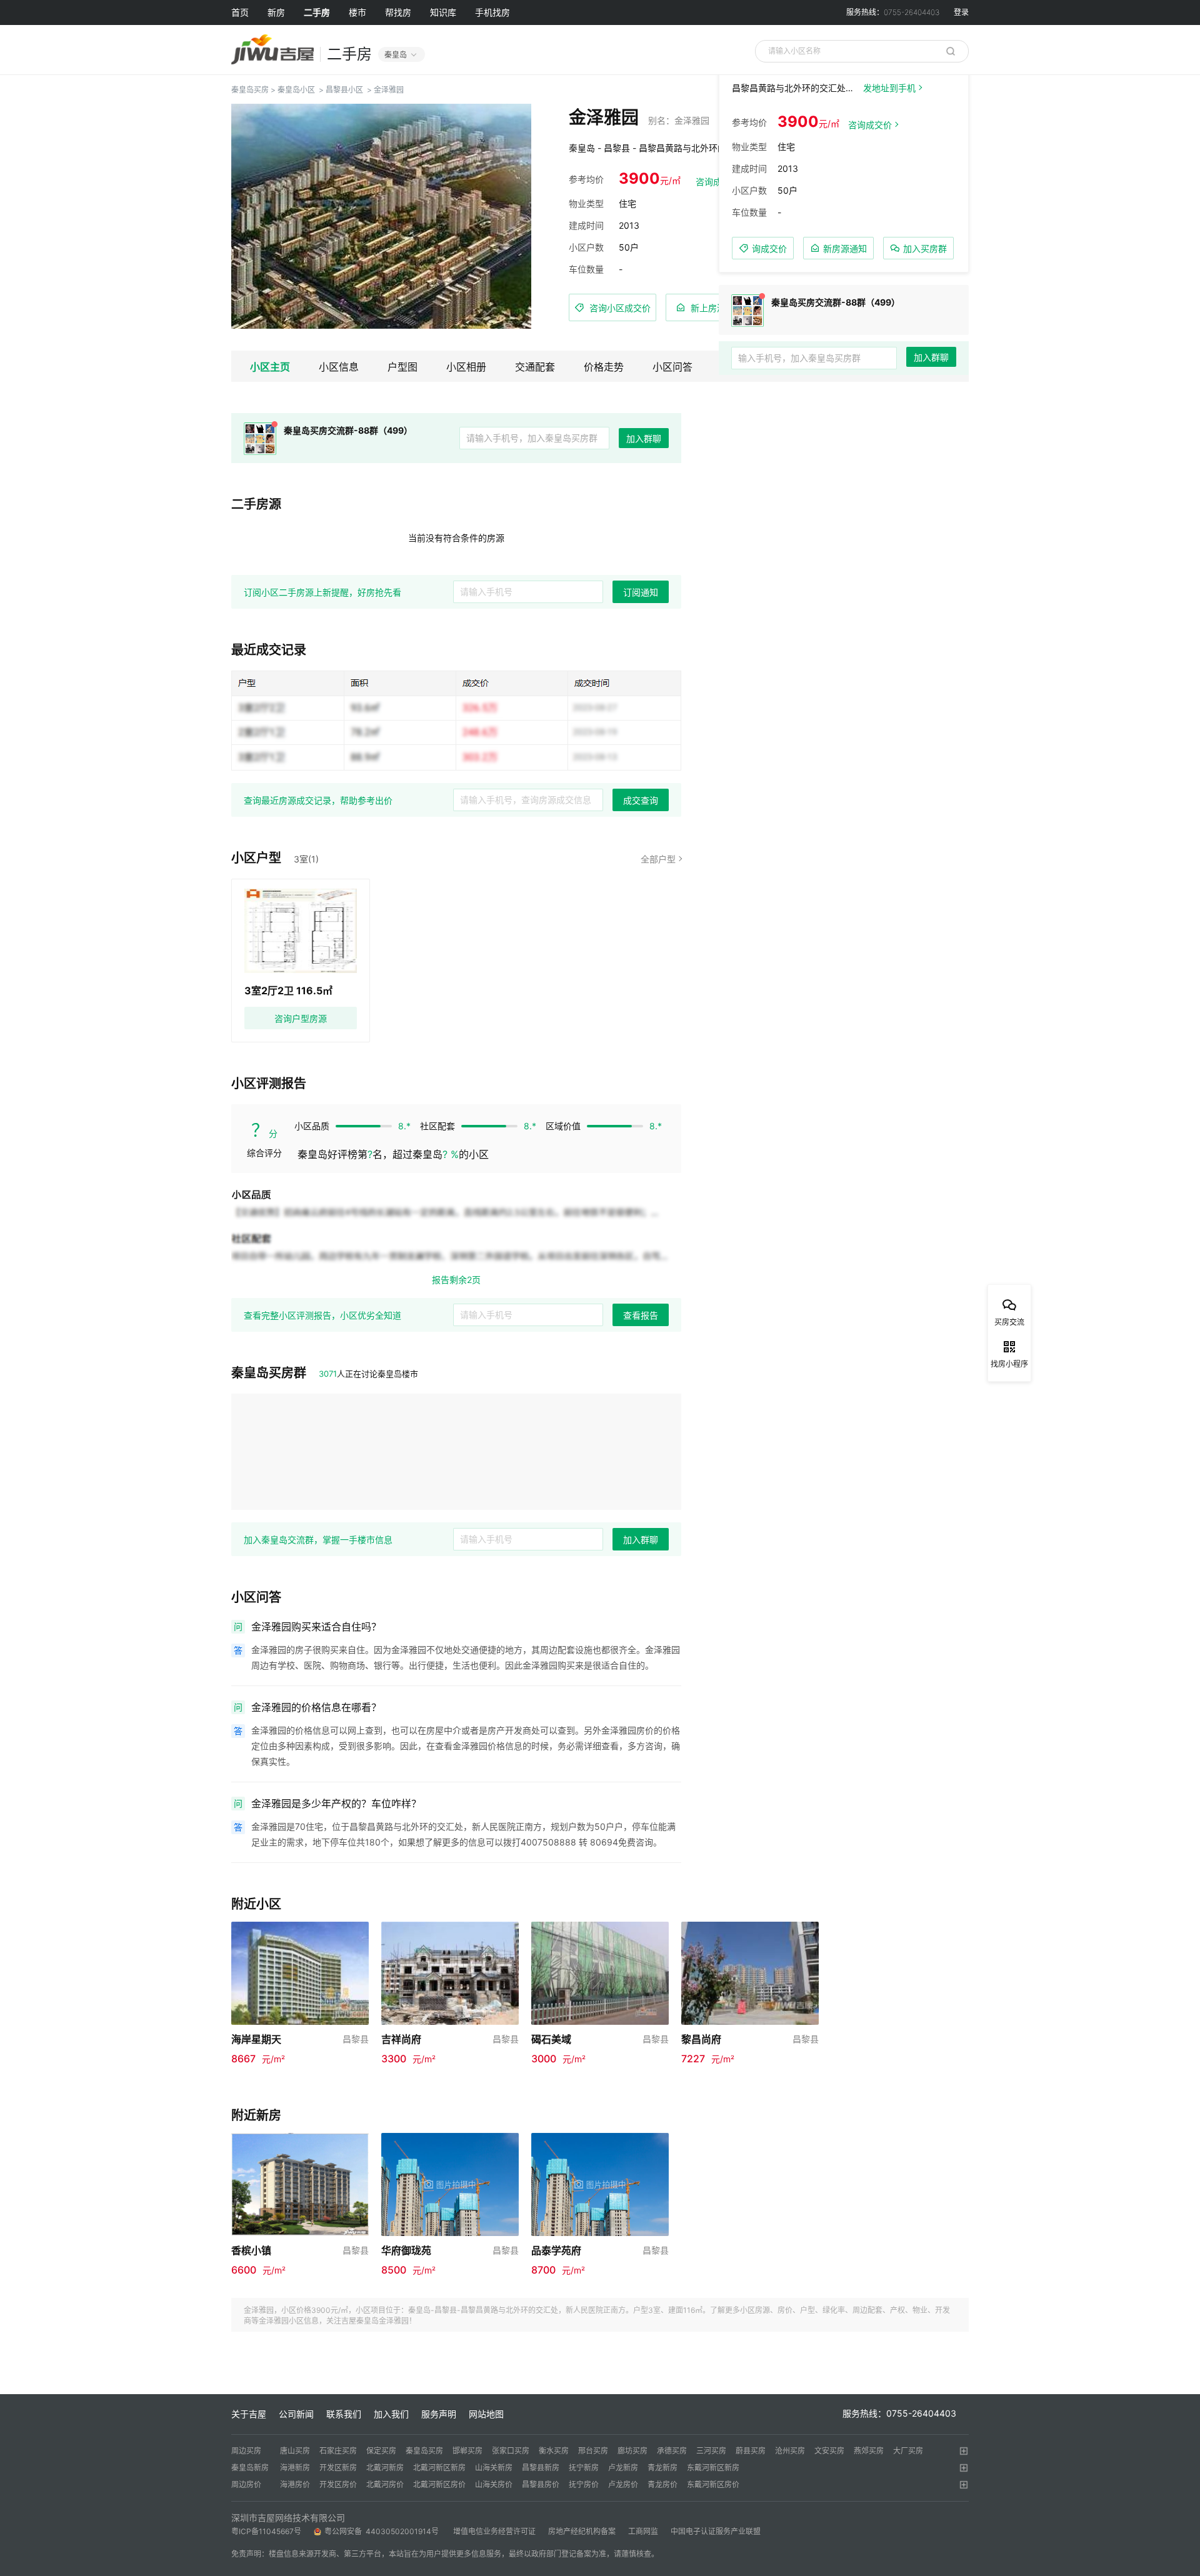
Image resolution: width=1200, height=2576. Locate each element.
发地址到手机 (889, 88)
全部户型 (658, 859)
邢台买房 (593, 2451)
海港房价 (295, 2484)
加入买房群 (925, 248)
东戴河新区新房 (713, 2468)
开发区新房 (338, 2468)
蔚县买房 (751, 2451)
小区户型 (256, 858)
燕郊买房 (869, 2451)
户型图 (402, 367)
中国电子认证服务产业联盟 (716, 2531)
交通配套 (535, 367)
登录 (961, 12)
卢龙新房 (623, 2468)
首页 (240, 12)
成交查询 (641, 801)
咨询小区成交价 (620, 308)
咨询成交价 (870, 125)
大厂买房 (908, 2451)
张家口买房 (511, 2451)
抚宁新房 (584, 2468)
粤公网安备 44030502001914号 (382, 2531)
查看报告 (641, 1315)
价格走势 (604, 367)
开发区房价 (338, 2484)
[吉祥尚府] (450, 1972)
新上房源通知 (717, 308)
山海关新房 (494, 2468)
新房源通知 (845, 248)
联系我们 (344, 2414)
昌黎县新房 (541, 2468)
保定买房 (381, 2451)
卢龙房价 (623, 2484)
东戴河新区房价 (713, 2484)
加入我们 (391, 2414)
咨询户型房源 (301, 1018)
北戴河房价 (385, 2484)
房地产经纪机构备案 (582, 2531)
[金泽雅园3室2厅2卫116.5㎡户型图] (301, 931)
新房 (276, 12)
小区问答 (672, 367)
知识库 (443, 12)
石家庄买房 (338, 2451)
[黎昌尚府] (750, 1972)
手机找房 (492, 12)
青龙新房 (662, 2468)
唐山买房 (295, 2451)
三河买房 (711, 2451)
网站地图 (486, 2414)
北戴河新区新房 (439, 2468)
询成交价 (769, 248)
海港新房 (295, 2468)
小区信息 (339, 367)
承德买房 (672, 2451)
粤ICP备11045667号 (266, 2531)
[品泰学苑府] (600, 2183)
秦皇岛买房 (250, 90)
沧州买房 (790, 2451)
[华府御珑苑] (450, 2183)
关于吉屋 (249, 2414)
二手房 (317, 12)
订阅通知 (641, 592)
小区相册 (466, 367)
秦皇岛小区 (296, 90)
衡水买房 (554, 2451)
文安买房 (829, 2451)
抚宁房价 (584, 2484)
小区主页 (270, 367)
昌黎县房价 (541, 2484)
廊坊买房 (632, 2451)
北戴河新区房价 (439, 2484)
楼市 (357, 12)
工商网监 (643, 2531)
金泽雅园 (389, 90)
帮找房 (398, 12)
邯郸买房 (467, 2451)
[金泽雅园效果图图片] (381, 216)
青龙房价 (662, 2484)
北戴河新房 (385, 2468)
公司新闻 (296, 2414)
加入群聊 (644, 439)
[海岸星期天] (300, 1972)
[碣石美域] (600, 1972)
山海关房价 (494, 2484)
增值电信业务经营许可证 (494, 2531)
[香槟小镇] (300, 2183)
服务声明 (439, 2414)
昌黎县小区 (344, 90)
